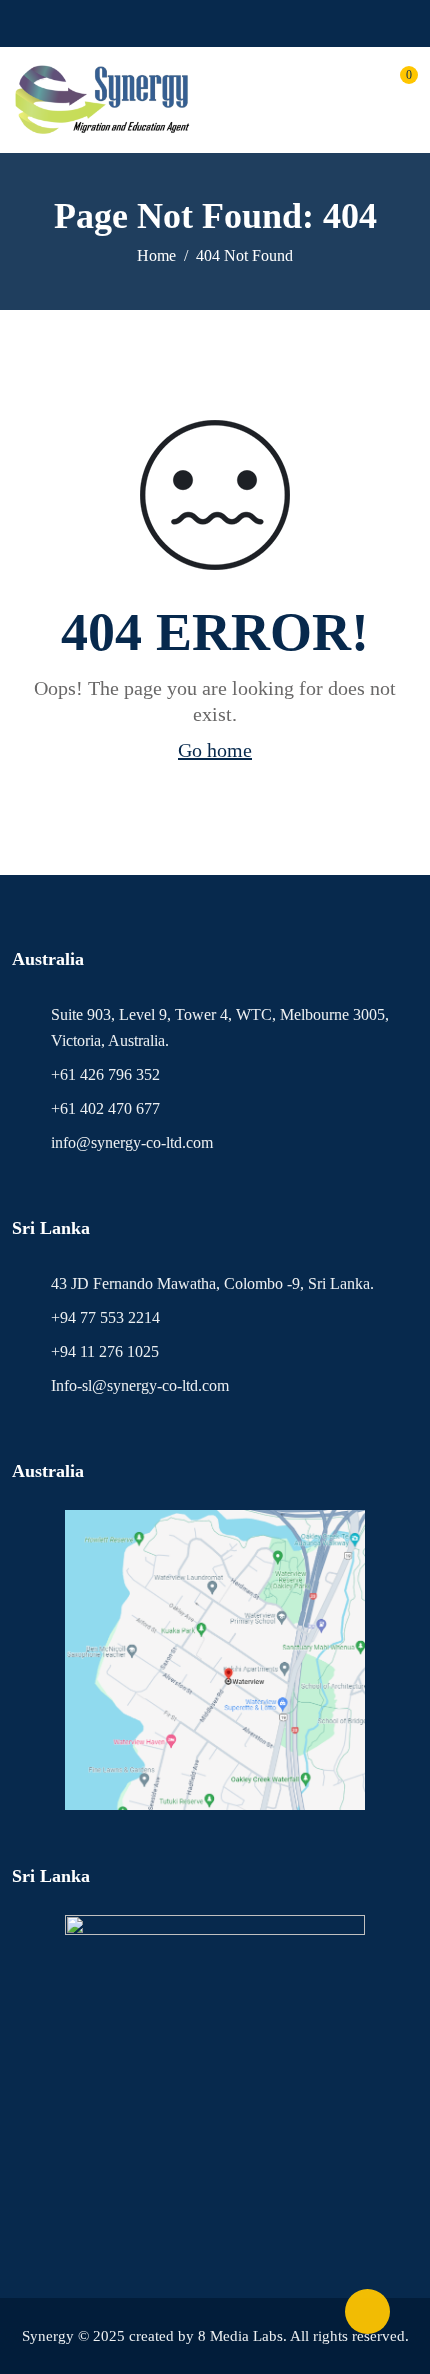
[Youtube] (195, 23)
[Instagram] (224, 23)
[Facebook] (166, 23)
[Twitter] (253, 23)
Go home (215, 750)
